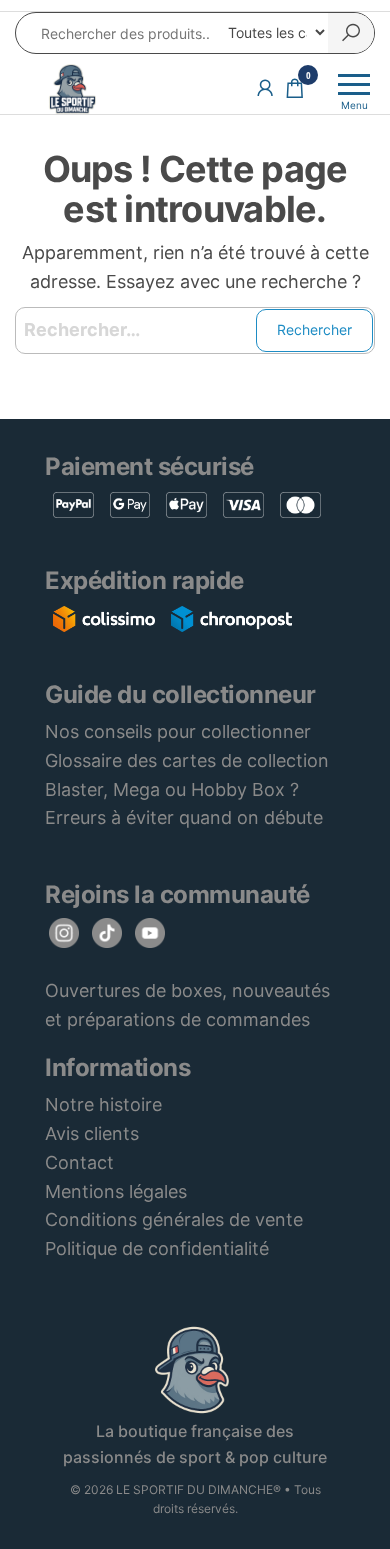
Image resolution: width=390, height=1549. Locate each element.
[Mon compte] (265, 87)
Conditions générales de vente (174, 1219)
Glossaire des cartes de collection (187, 760)
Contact (79, 1162)
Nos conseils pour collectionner (178, 731)
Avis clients (92, 1133)
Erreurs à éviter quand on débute (184, 817)
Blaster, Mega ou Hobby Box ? (172, 789)
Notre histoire (103, 1104)
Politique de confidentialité (157, 1248)
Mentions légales (116, 1191)
